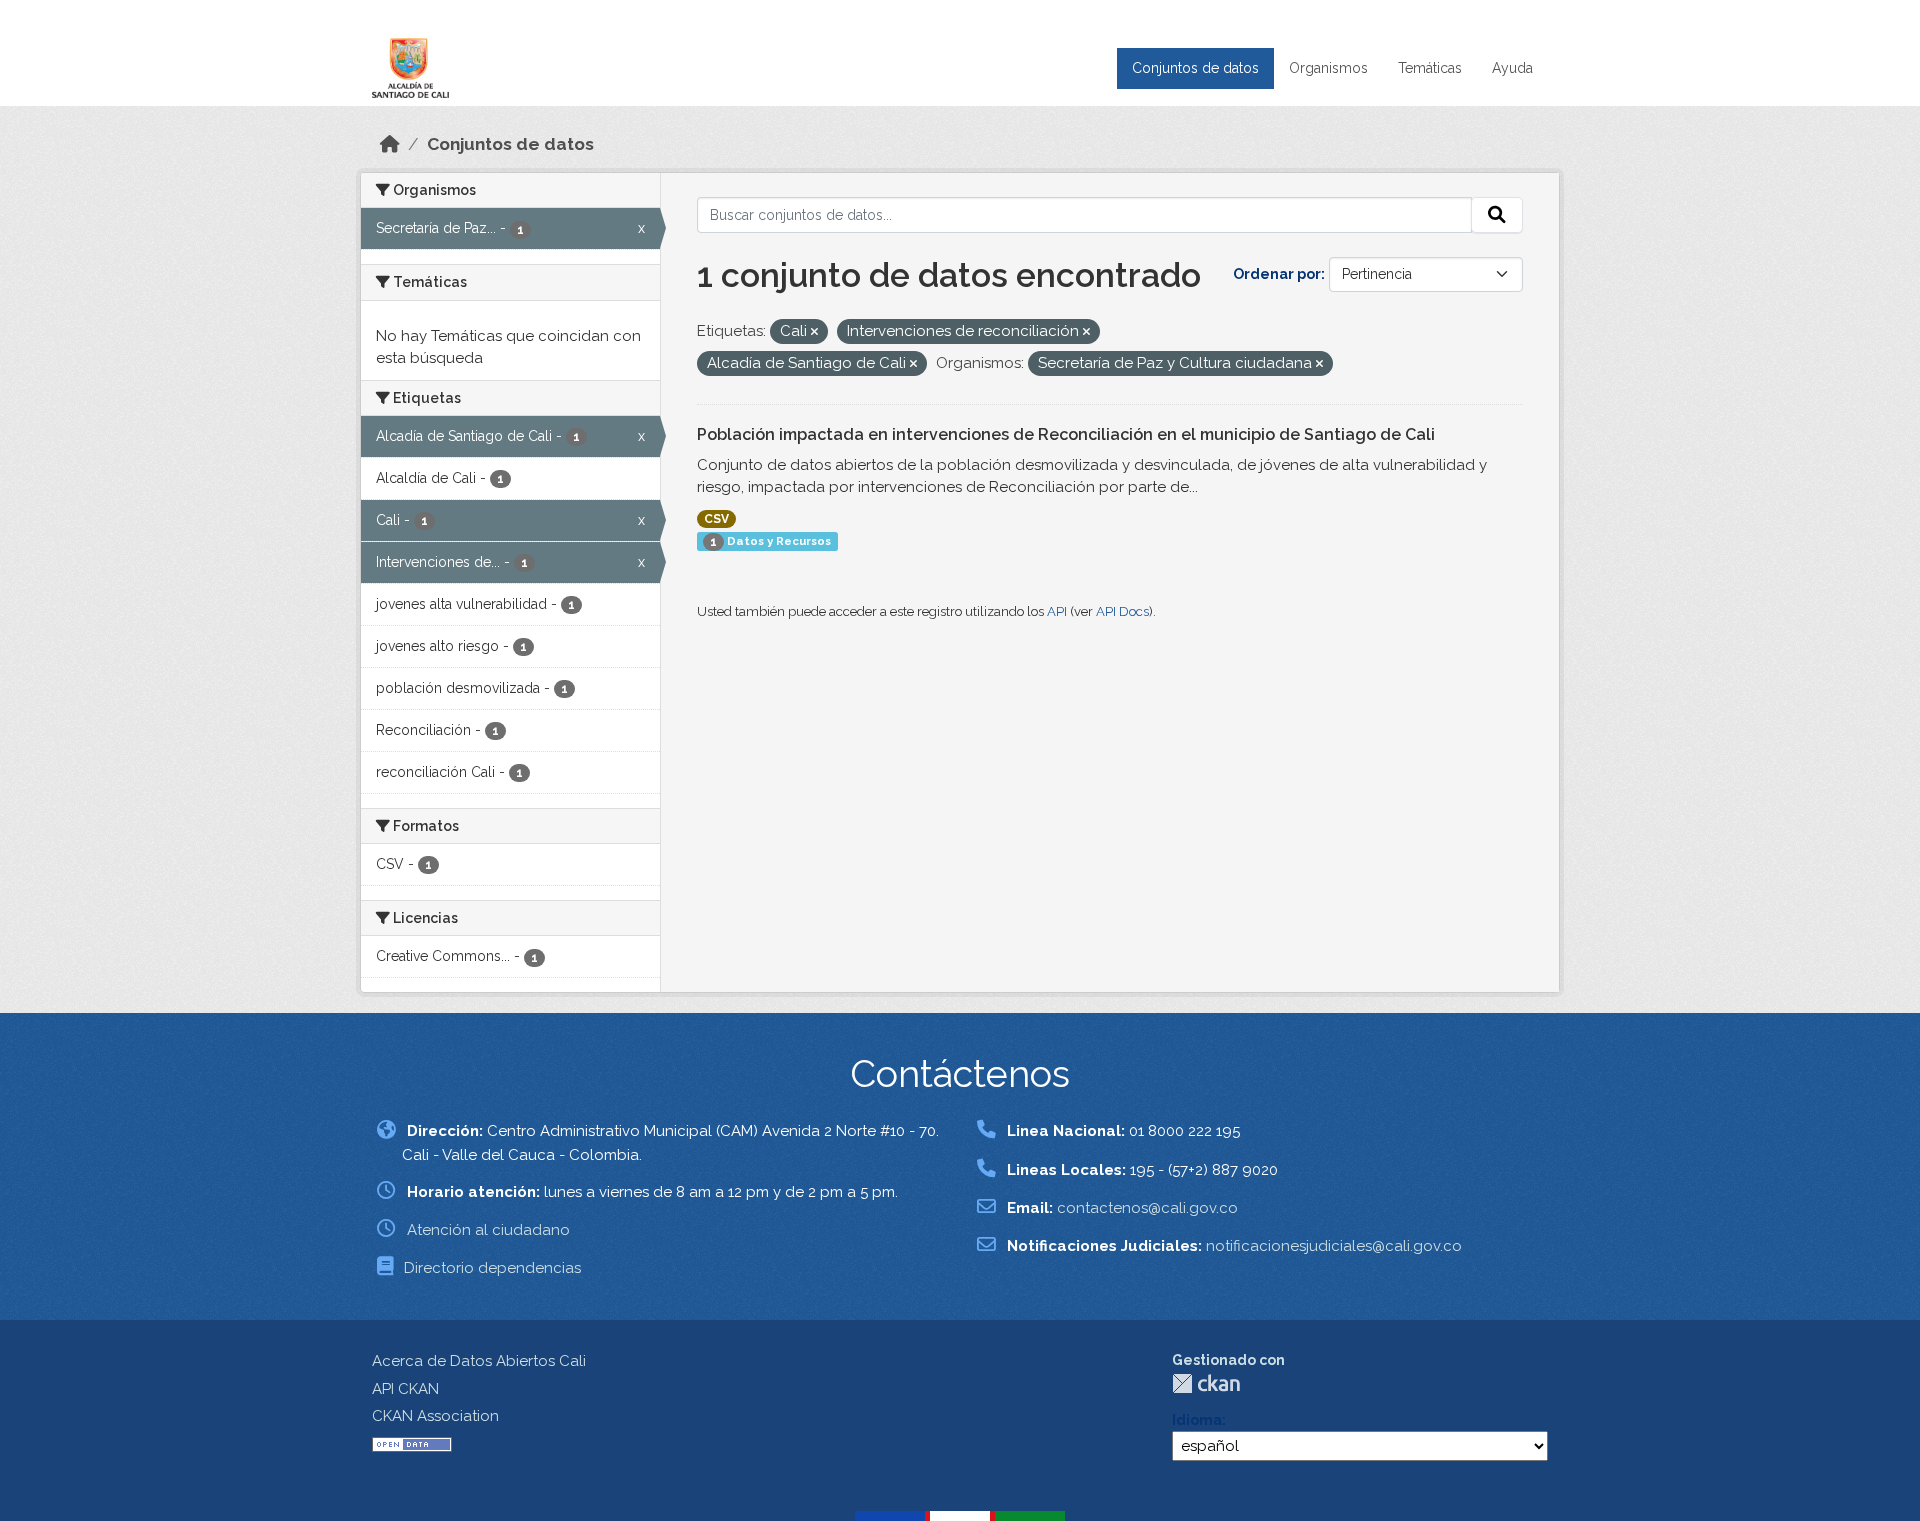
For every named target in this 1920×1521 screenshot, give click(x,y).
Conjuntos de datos (1195, 68)
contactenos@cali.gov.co (1147, 1208)
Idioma (1197, 1420)
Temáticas (1430, 68)
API (1057, 611)
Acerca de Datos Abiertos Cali (479, 1361)
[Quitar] (814, 332)
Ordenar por (1277, 274)
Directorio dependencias (492, 1268)
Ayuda (1512, 68)
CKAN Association (435, 1416)
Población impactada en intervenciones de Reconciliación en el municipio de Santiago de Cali (1066, 434)
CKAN (1206, 1383)
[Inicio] (390, 144)
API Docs (1122, 611)
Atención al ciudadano (488, 1230)
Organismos (1328, 68)
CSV (716, 519)
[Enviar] (1497, 215)
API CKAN (405, 1389)
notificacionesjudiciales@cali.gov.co (1334, 1246)
